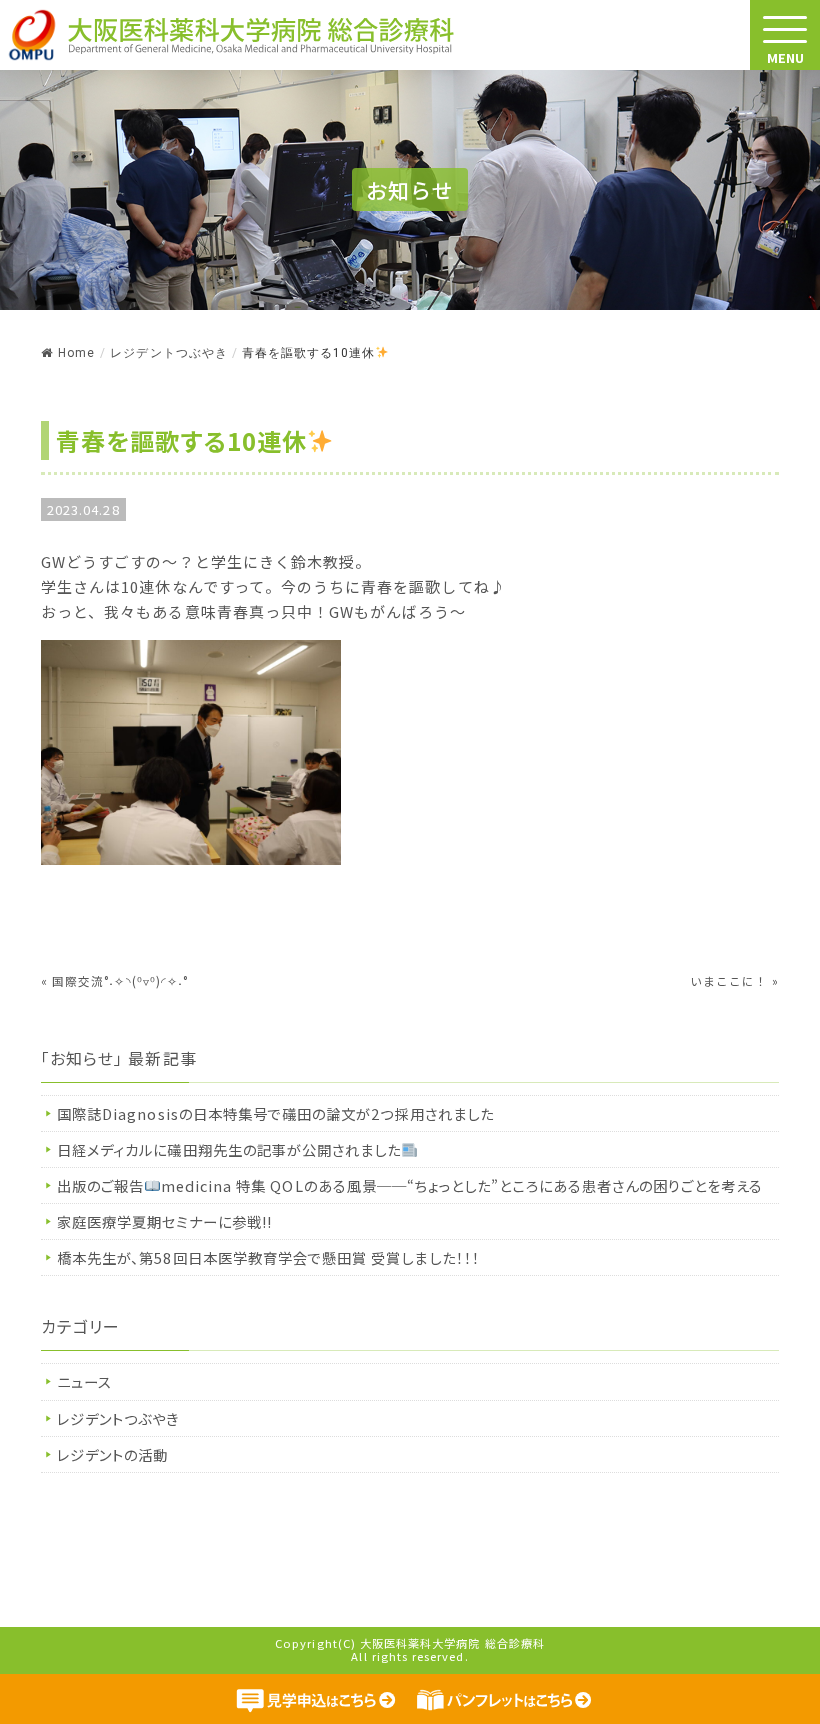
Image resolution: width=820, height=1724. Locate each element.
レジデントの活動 (112, 1454)
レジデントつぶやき (118, 1418)
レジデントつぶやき (169, 353)
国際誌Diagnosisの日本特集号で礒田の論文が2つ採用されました (285, 1113)
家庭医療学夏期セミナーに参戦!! (164, 1221)
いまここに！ (729, 981)
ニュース (84, 1381)
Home (76, 353)
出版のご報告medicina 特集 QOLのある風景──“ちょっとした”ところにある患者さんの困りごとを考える (410, 1185)
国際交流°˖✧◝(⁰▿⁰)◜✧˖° (120, 981)
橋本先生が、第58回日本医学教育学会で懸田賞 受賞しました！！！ (268, 1257)
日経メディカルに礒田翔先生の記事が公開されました (229, 1149)
